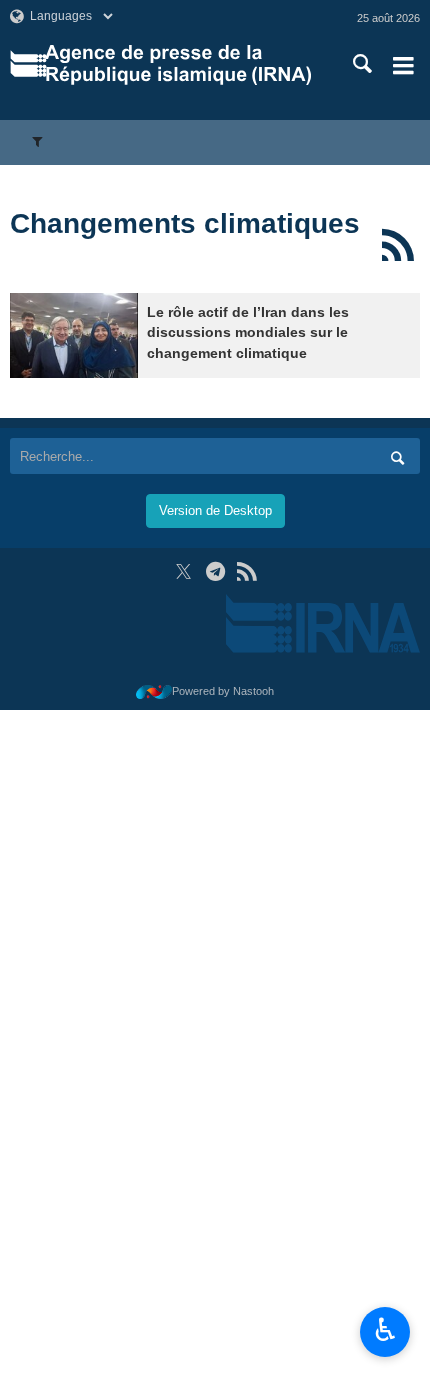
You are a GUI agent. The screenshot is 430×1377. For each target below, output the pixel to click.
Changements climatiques (185, 223)
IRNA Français (178, 65)
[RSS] (397, 245)
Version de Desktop (215, 510)
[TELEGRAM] (215, 571)
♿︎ (385, 1330)
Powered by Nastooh (223, 691)
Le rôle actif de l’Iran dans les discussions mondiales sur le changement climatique (248, 333)
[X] (183, 571)
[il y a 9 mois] (74, 335)
